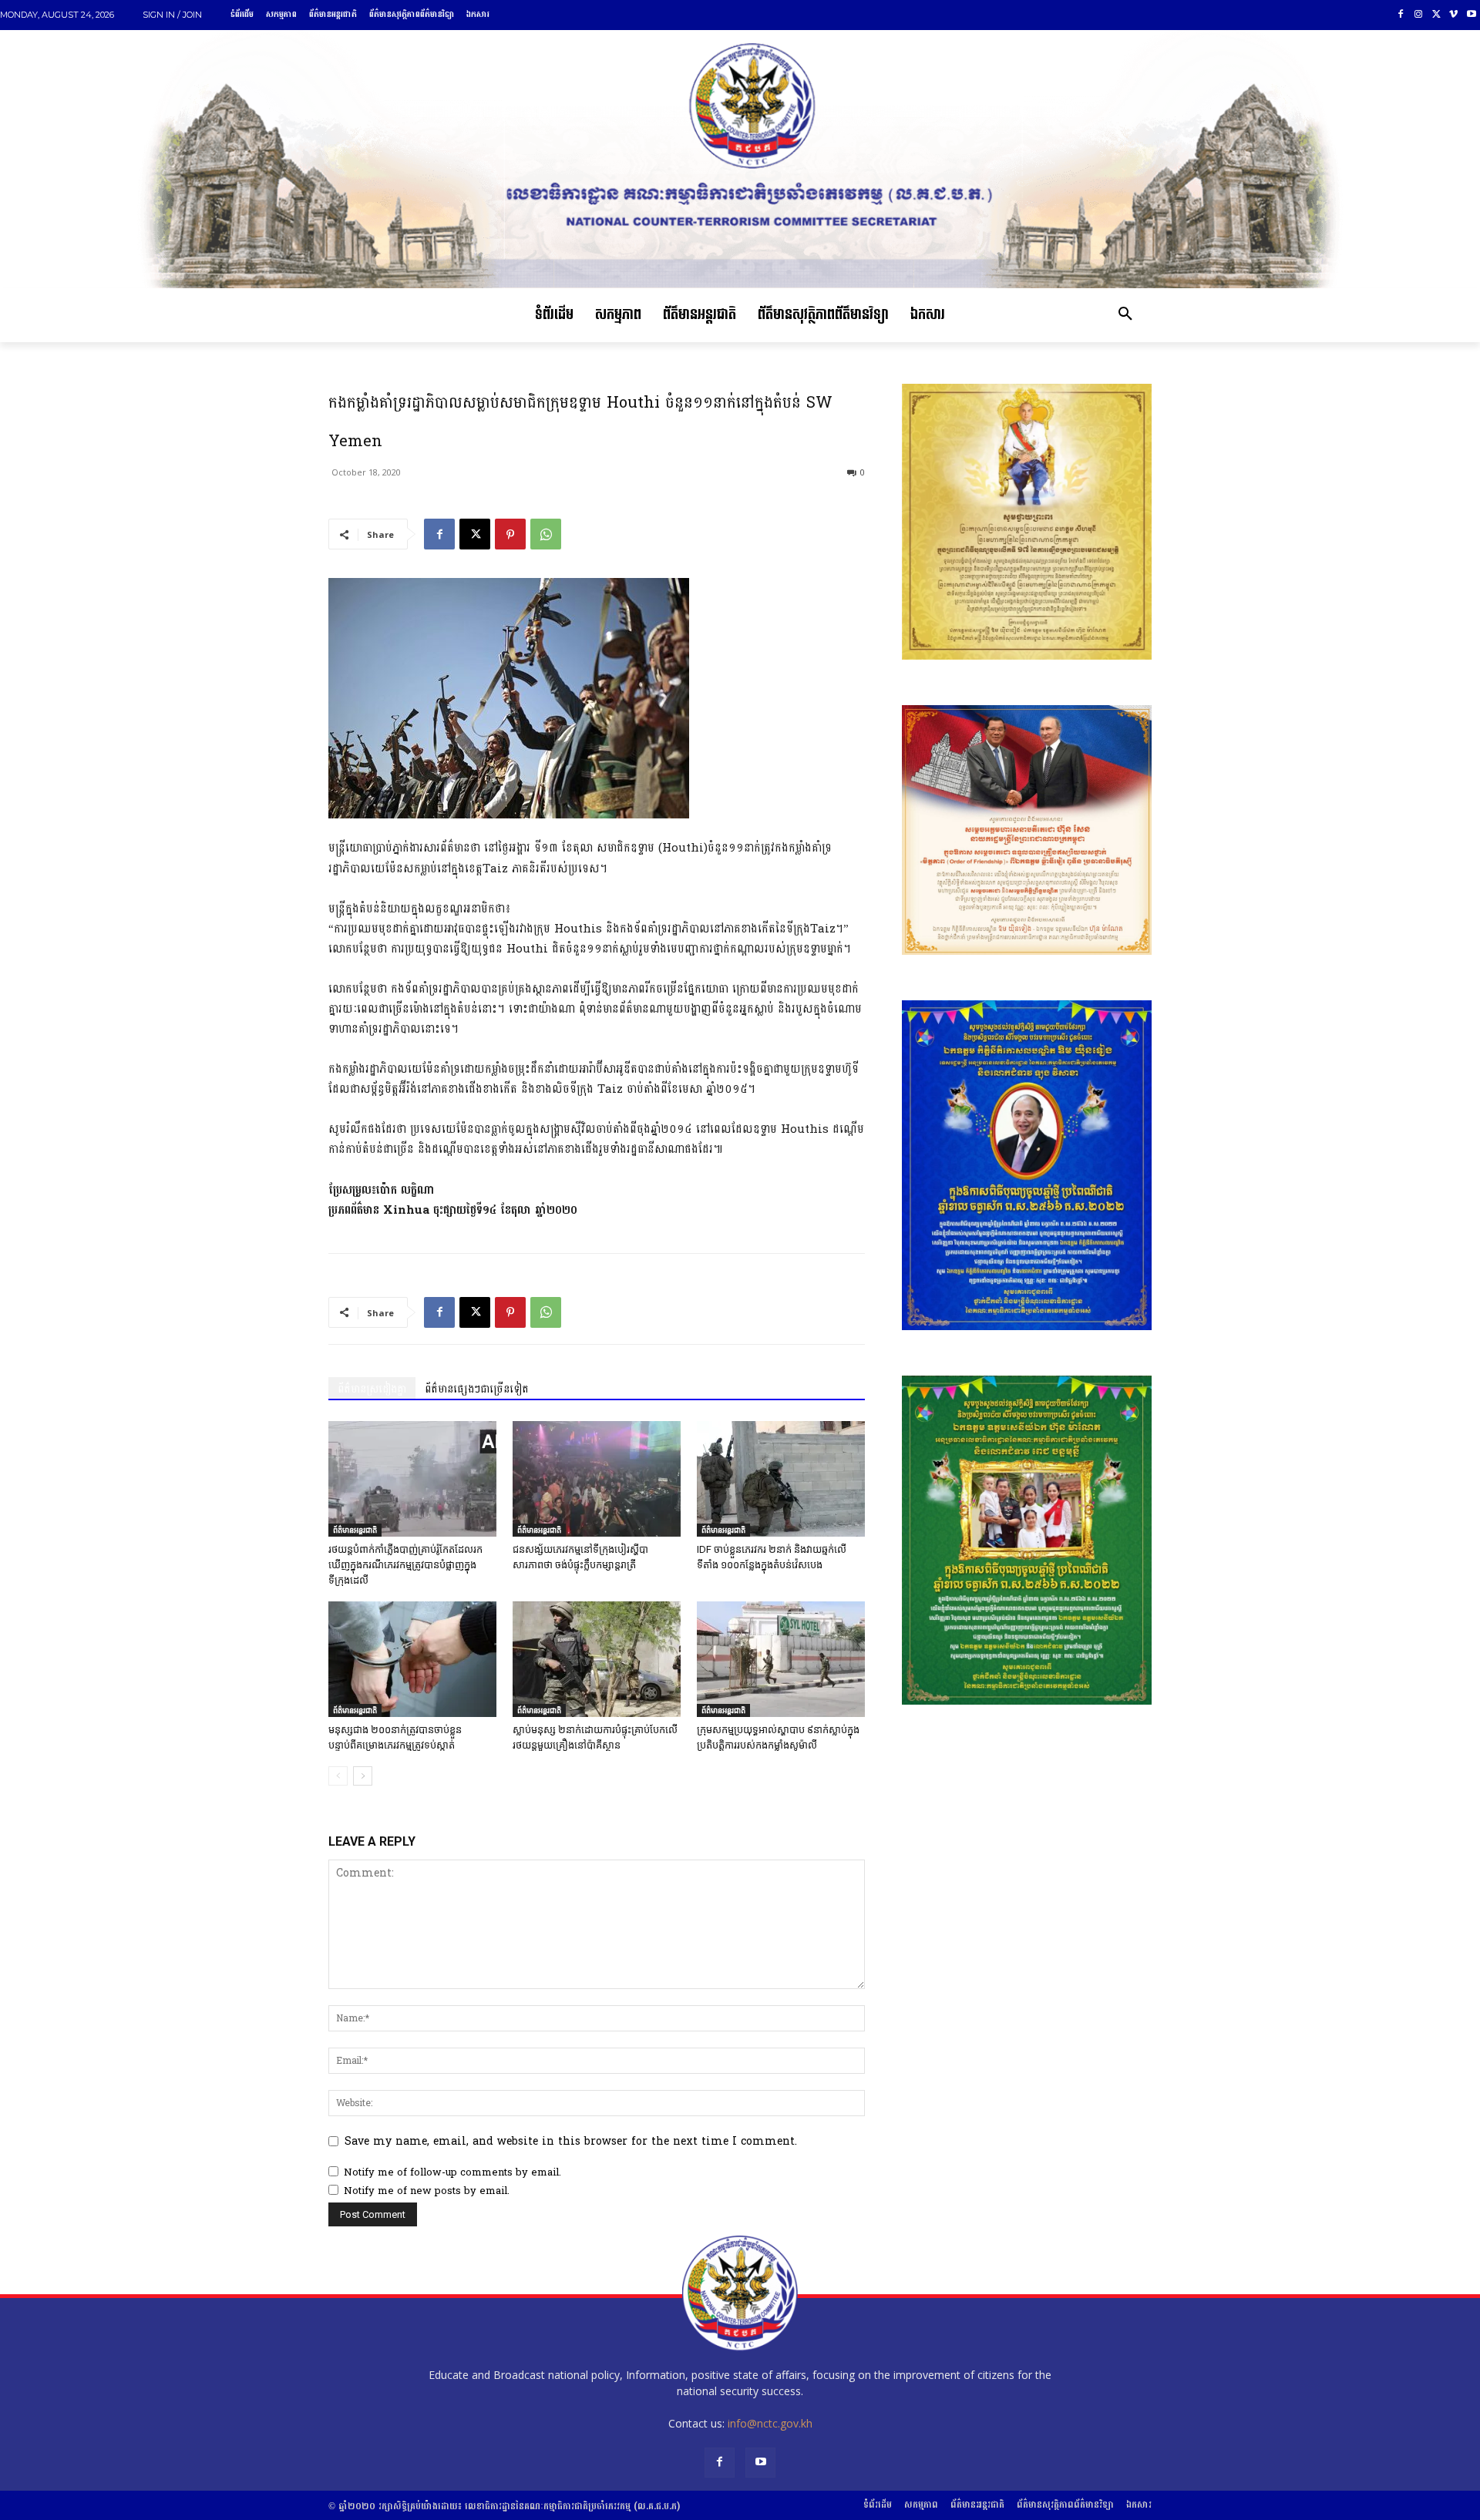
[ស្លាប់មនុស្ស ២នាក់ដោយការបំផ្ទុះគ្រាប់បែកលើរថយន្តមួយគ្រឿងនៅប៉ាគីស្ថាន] (597, 1659)
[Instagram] (1419, 15)
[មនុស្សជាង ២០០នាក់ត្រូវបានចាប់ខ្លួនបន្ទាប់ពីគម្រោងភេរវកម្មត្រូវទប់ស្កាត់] (412, 1659)
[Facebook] (1401, 15)
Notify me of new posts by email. (427, 2191)
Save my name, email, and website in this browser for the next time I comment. (571, 2141)
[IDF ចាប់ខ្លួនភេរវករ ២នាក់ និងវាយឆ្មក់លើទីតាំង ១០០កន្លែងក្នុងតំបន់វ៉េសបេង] (781, 1479)
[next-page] (363, 1776)
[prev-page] (338, 1776)
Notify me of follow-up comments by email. (452, 2172)
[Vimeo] (1453, 15)
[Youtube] (1471, 15)
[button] (1125, 315)
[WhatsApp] (546, 534)
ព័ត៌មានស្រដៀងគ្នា (372, 1389)
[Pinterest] (510, 534)
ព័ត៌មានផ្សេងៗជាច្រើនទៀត (477, 1389)
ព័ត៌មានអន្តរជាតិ (355, 1530)
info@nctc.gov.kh (770, 2423)
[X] (1436, 15)
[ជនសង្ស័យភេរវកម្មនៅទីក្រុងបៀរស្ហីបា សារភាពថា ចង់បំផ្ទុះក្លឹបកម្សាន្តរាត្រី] (597, 1479)
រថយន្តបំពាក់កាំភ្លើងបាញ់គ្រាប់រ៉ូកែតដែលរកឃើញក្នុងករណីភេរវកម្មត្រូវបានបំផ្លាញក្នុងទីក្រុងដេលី (405, 1565)
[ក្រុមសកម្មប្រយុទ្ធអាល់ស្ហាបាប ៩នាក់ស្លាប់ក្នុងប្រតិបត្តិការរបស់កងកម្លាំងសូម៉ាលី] (781, 1659)
